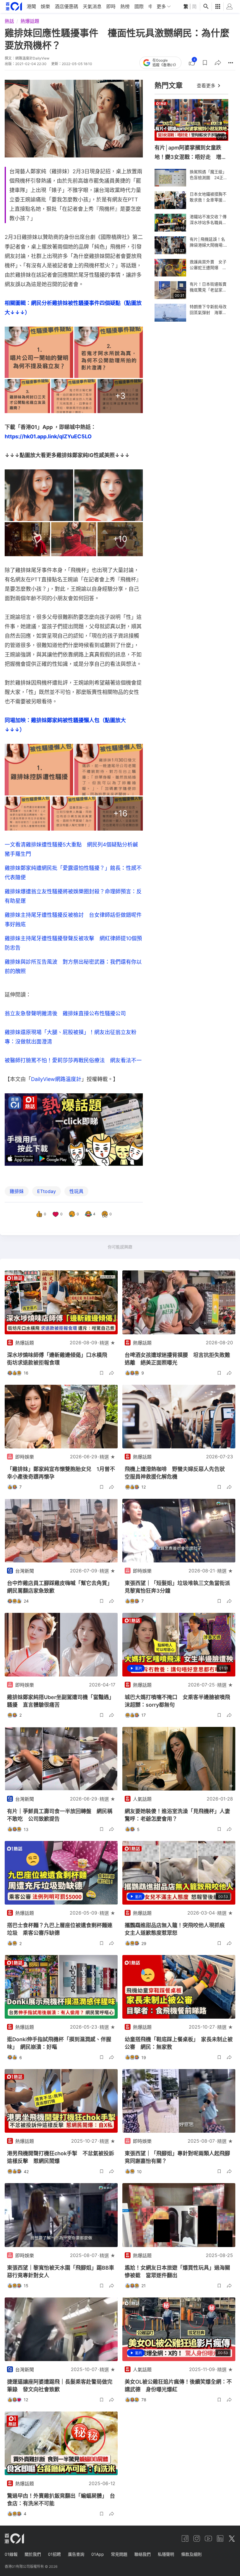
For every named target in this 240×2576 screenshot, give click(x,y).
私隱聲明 (166, 2554)
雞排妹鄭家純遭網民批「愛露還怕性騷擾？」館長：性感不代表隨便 (73, 873)
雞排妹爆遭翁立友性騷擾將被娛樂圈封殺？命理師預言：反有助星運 (73, 896)
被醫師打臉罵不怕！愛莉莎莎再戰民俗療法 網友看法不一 (73, 1060)
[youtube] (208, 2538)
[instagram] (197, 2538)
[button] (205, 63)
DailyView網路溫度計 (56, 1079)
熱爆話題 (30, 21)
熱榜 (125, 6)
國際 (139, 6)
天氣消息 (92, 6)
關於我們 (33, 2554)
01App (98, 2554)
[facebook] (185, 2538)
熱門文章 (169, 85)
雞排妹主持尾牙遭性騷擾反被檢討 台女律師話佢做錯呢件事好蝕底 (73, 920)
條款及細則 (191, 2554)
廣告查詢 (76, 2554)
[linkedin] (220, 2538)
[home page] (14, 6)
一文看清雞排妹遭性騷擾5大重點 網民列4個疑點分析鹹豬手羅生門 (71, 849)
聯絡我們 (143, 2554)
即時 (111, 6)
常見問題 (119, 2554)
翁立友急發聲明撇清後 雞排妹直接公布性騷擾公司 (65, 1013)
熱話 (9, 21)
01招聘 (54, 2554)
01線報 (11, 2554)
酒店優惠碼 (66, 6)
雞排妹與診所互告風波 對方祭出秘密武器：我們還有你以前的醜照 (73, 967)
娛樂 (45, 6)
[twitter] (232, 2538)
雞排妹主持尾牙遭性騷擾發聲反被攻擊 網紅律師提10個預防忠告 (73, 943)
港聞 (31, 6)
